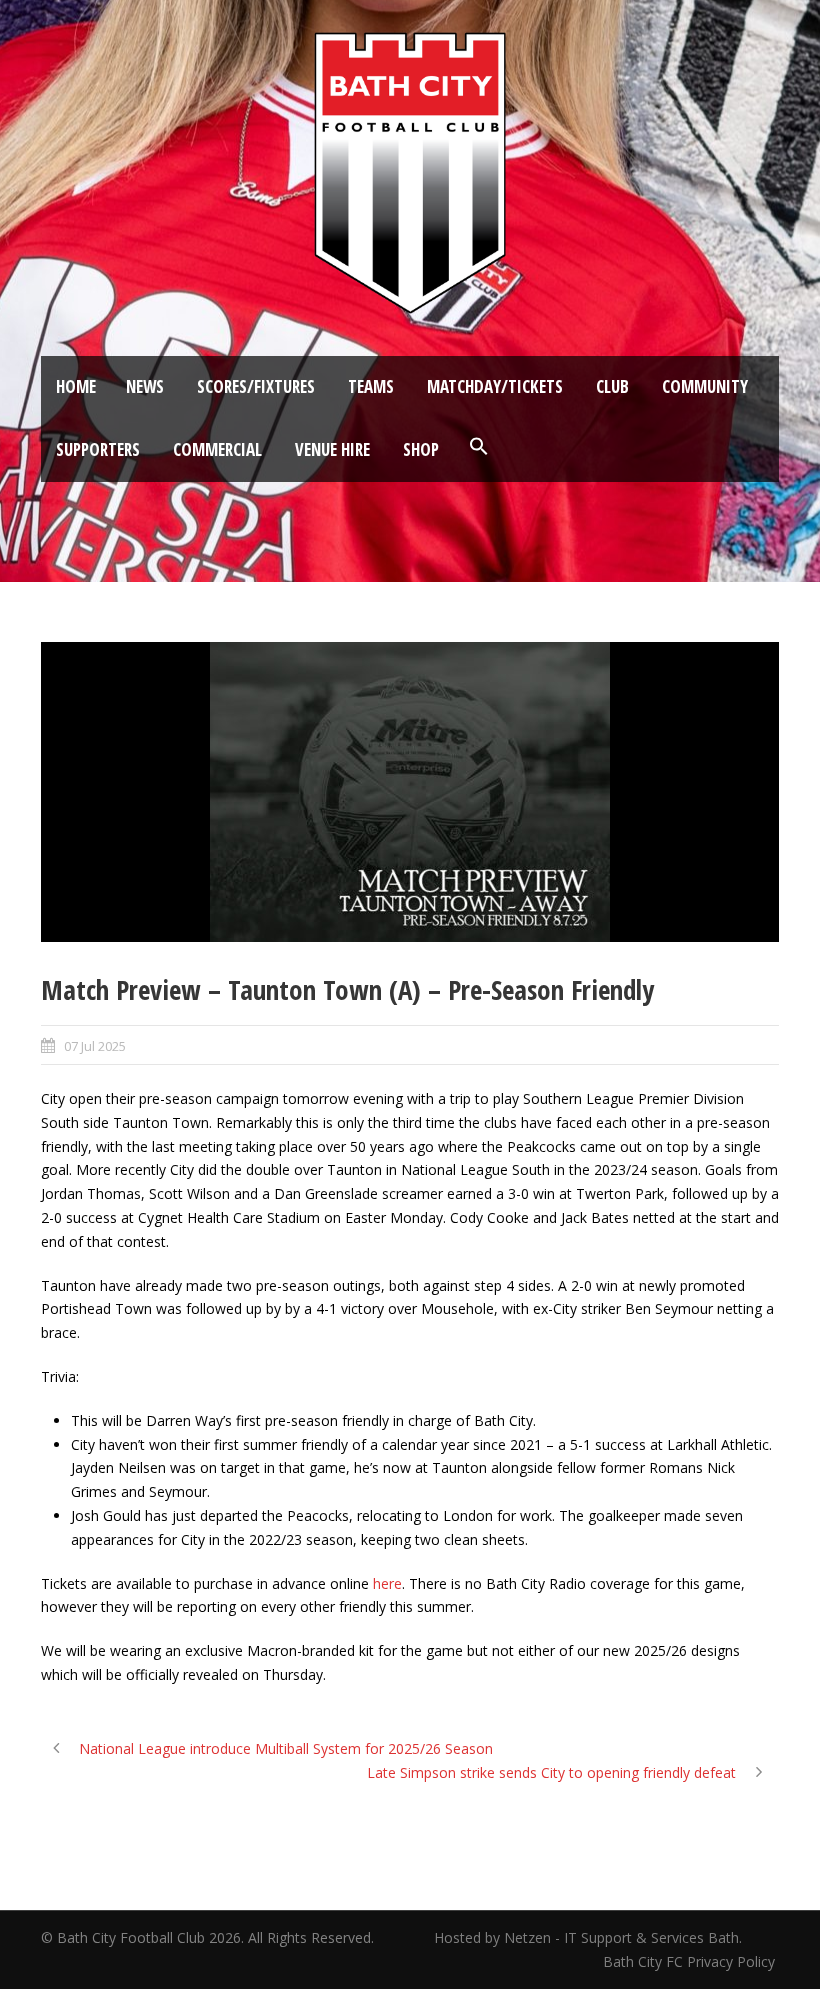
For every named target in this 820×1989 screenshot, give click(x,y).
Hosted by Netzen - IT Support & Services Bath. (588, 1937)
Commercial (217, 449)
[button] (479, 447)
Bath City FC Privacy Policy (691, 1961)
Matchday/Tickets (495, 386)
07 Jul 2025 (95, 1046)
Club (612, 386)
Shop (421, 449)
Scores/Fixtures (256, 386)
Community (705, 386)
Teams (371, 386)
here (387, 1583)
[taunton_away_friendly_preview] (410, 792)
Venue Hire (332, 449)
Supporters (98, 449)
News (145, 386)
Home (76, 386)
